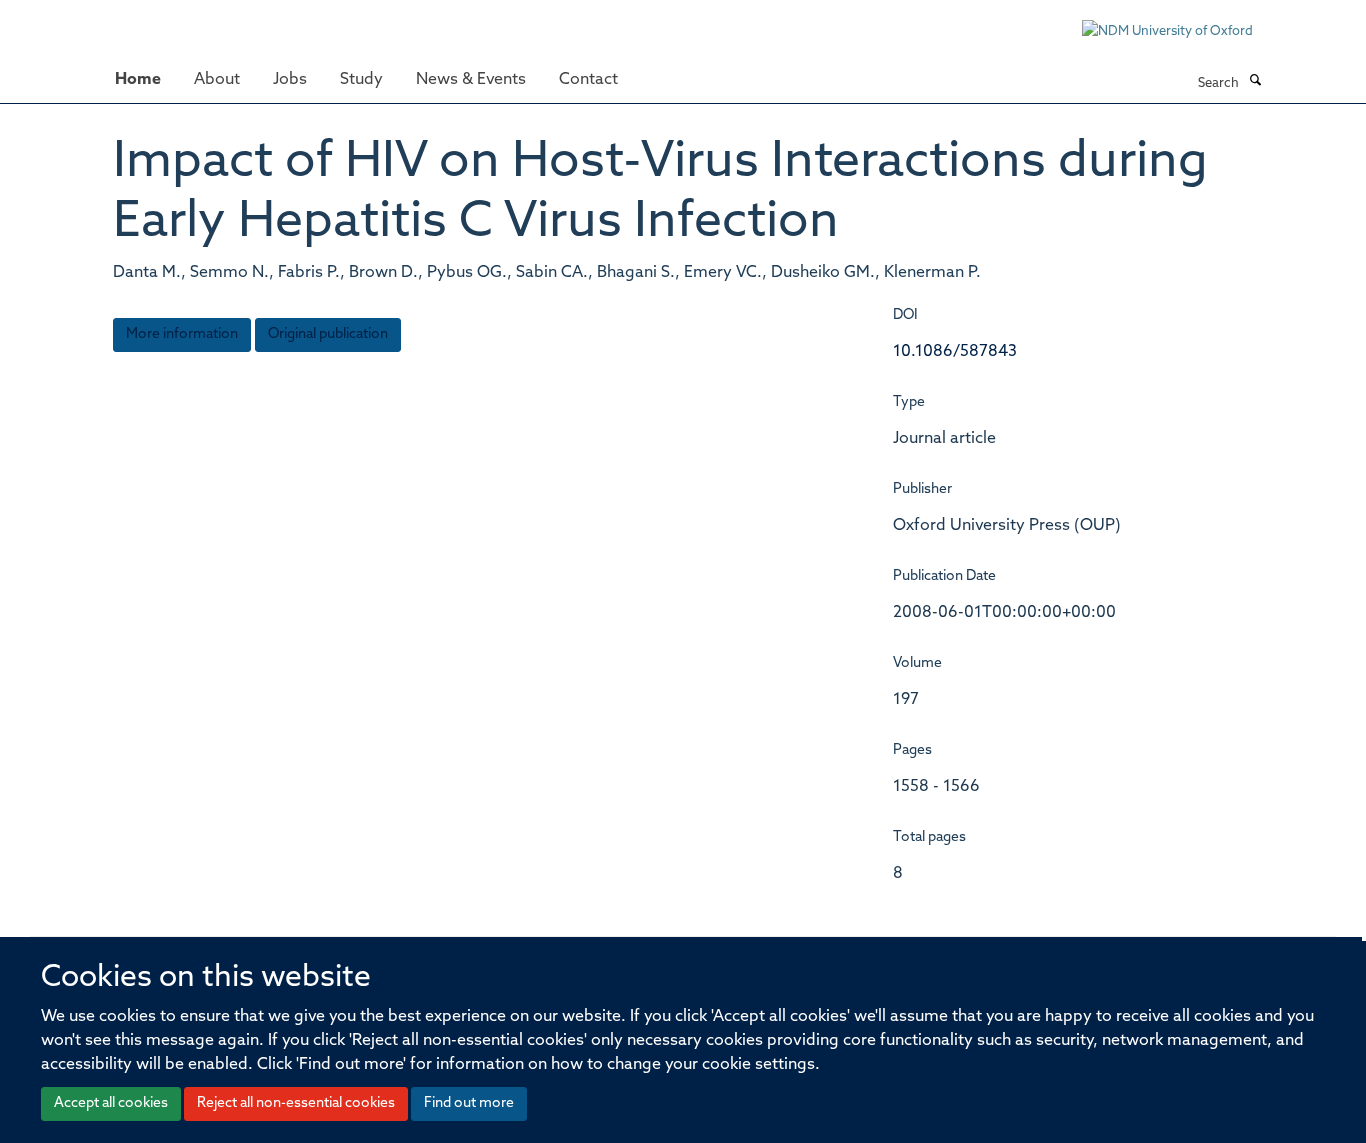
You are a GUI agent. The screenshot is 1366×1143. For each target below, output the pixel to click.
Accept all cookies (111, 1103)
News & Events (471, 80)
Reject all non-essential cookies (296, 1103)
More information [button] (182, 334)
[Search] (1255, 82)
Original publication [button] (328, 334)
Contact (588, 80)
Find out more (469, 1103)
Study (361, 80)
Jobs (290, 80)
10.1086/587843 (955, 352)
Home (138, 80)
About (217, 80)
